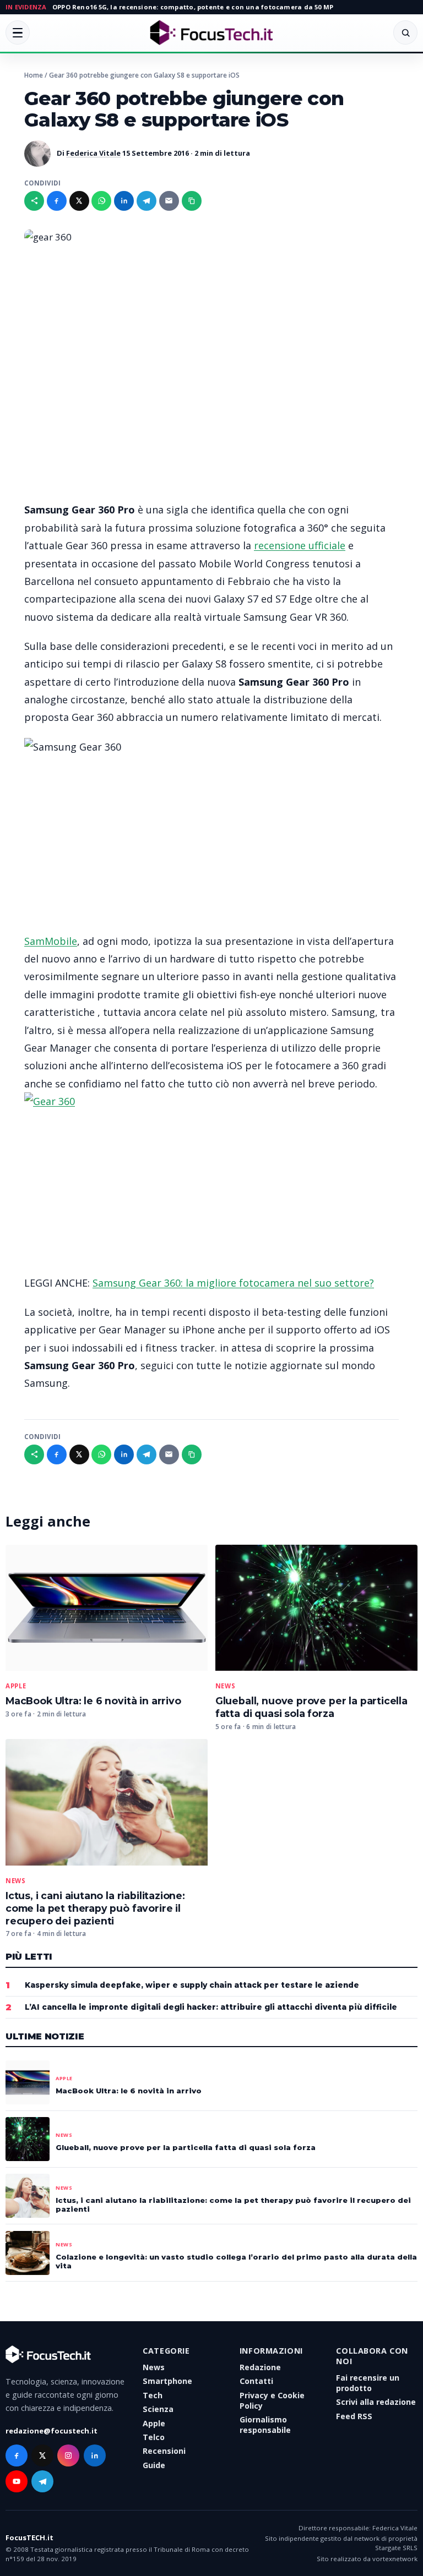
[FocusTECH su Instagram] (68, 2455)
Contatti (256, 2381)
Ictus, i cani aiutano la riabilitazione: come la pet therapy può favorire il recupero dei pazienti (95, 1908)
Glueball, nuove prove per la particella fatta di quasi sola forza (311, 1707)
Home (34, 75)
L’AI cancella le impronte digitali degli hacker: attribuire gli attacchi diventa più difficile (211, 2007)
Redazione (260, 2367)
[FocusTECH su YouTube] (17, 2481)
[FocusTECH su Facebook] (17, 2455)
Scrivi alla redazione (376, 2402)
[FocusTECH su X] (42, 2455)
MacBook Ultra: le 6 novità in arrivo (93, 1701)
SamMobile (51, 941)
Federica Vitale (93, 153)
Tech (153, 2395)
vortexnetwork (395, 2559)
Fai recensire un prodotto (368, 2383)
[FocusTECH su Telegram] (42, 2481)
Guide (154, 2465)
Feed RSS (354, 2416)
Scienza (158, 2409)
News (225, 1686)
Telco (154, 2437)
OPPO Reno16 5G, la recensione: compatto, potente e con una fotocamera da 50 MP (193, 7)
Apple (16, 1686)
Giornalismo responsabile (265, 2425)
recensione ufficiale (300, 545)
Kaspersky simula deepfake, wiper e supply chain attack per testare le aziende (192, 1985)
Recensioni (164, 2451)
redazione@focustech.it (51, 2431)
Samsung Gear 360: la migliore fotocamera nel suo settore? (233, 1283)
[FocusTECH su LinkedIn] (95, 2455)
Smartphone (167, 2381)
